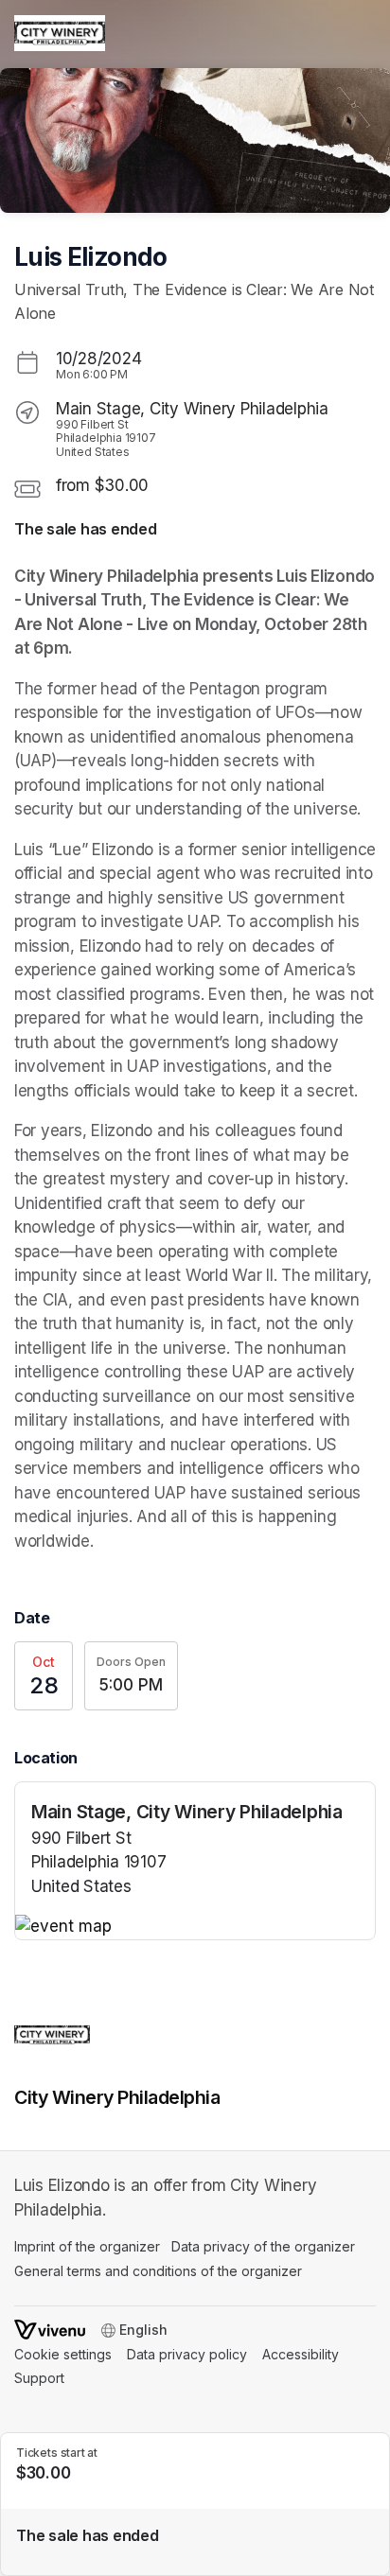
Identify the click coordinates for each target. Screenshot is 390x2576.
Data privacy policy (187, 2354)
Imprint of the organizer (87, 2246)
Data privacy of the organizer (263, 2246)
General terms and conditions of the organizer (158, 2271)
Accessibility (301, 2354)
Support (39, 2378)
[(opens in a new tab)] (195, 1927)
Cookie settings (63, 2354)
